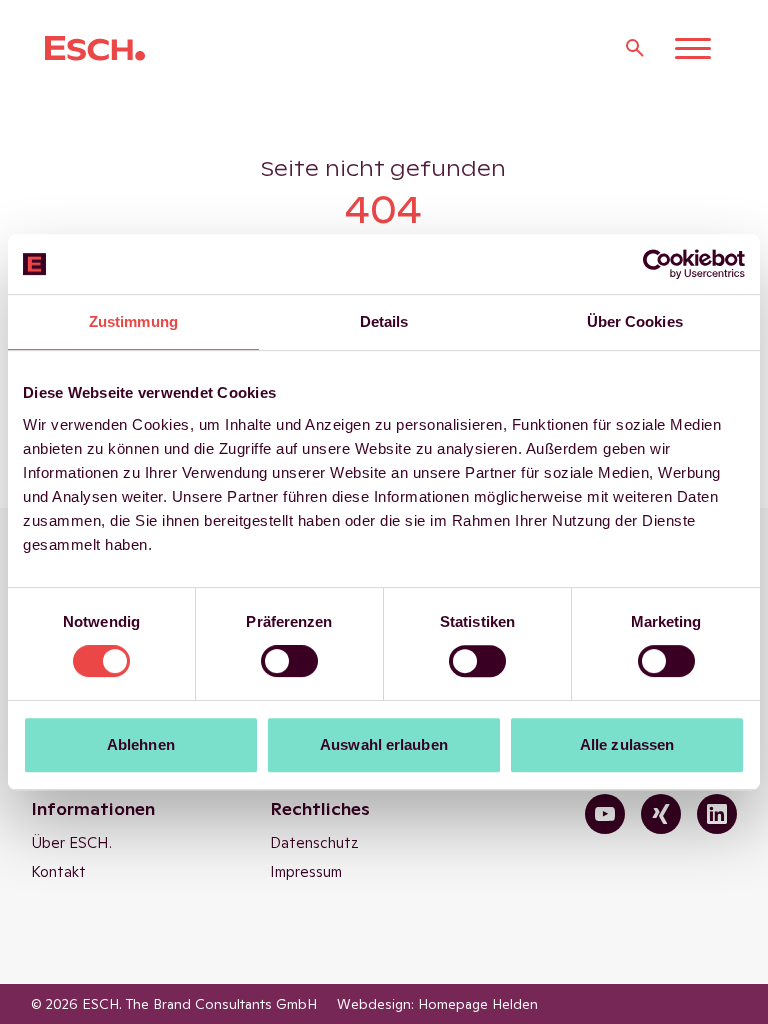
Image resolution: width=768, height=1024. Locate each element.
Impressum (306, 871)
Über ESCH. (71, 842)
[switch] (289, 661)
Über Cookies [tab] (635, 321)
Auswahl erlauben (384, 744)
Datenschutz (314, 842)
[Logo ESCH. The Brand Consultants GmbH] (95, 48)
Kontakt (58, 871)
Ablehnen (141, 744)
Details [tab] (384, 321)
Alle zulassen (627, 744)
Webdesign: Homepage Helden (437, 1004)
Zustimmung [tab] (133, 321)
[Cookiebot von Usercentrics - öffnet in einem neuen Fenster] (657, 264)
